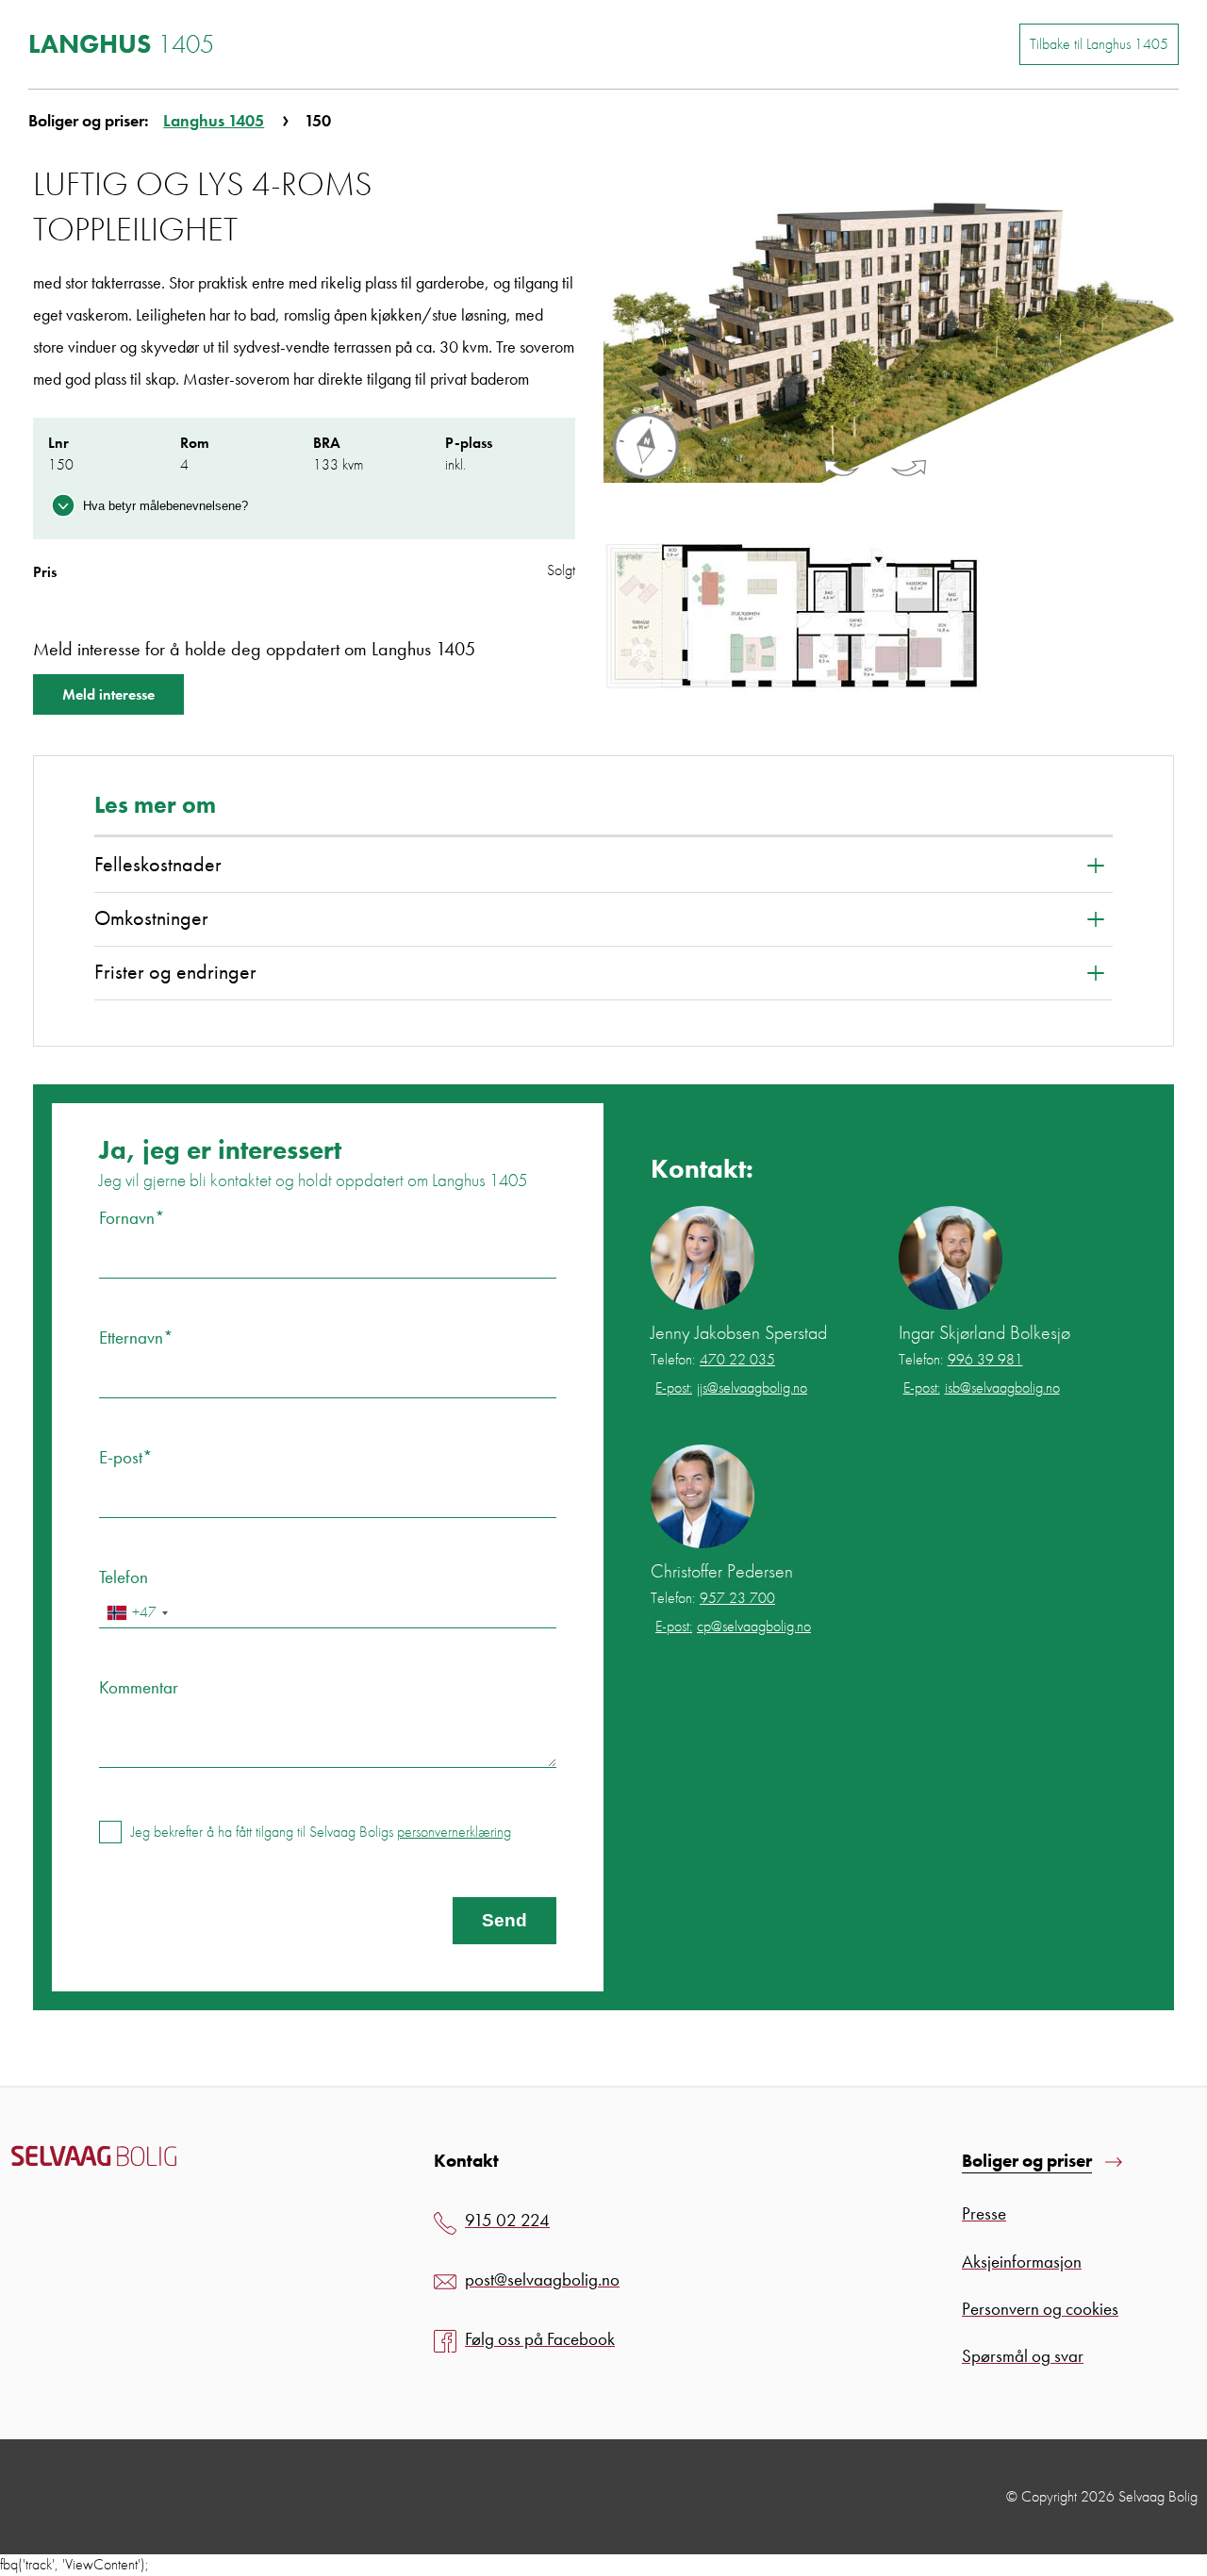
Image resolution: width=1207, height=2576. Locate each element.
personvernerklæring (454, 1832)
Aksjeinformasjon (1022, 2262)
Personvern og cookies (1040, 2309)
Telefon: (713, 1360)
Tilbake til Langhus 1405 (1099, 44)
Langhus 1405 (214, 120)
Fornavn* (132, 1218)
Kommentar (139, 1687)
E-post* (126, 1457)
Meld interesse (108, 694)
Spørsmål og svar (1023, 2356)
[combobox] (137, 1613)
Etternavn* (136, 1338)
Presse (984, 2213)
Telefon (124, 1577)
